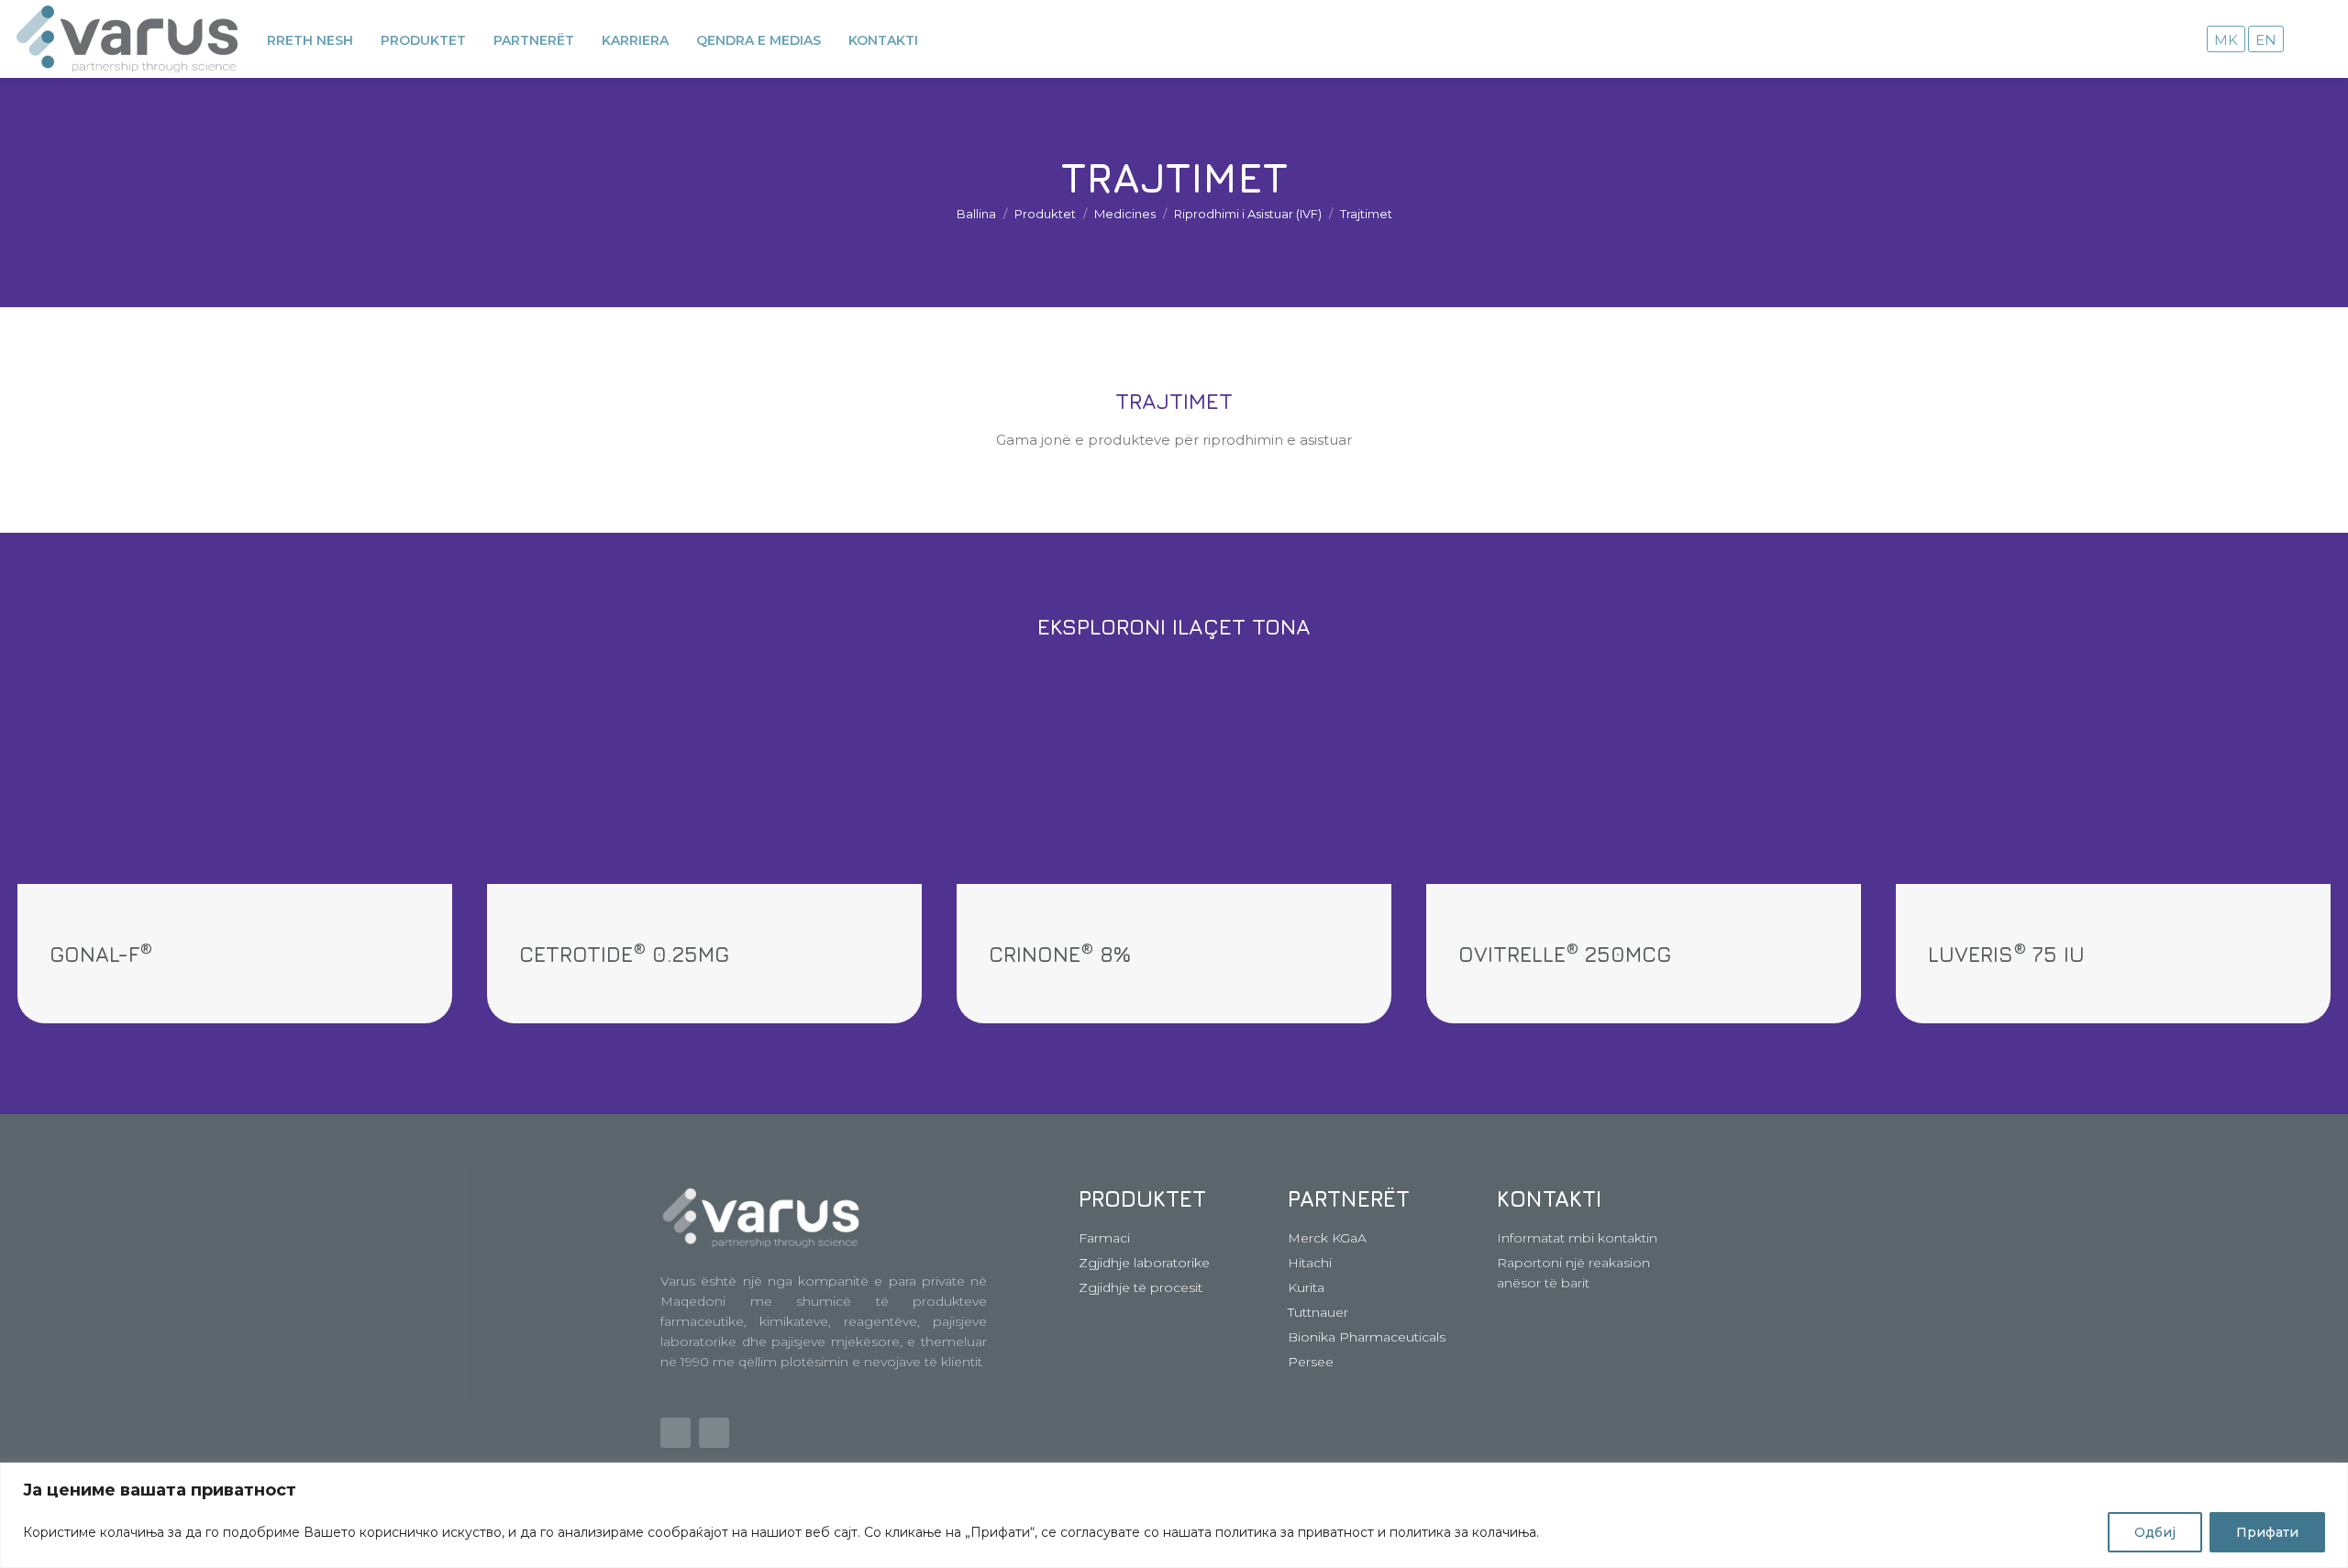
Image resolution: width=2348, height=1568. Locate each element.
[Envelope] (676, 1433)
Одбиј (2155, 1532)
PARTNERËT (534, 40)
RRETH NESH (310, 40)
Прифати (2267, 1532)
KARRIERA (635, 40)
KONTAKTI (883, 40)
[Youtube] (714, 1433)
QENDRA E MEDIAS (759, 40)
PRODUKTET (423, 40)
